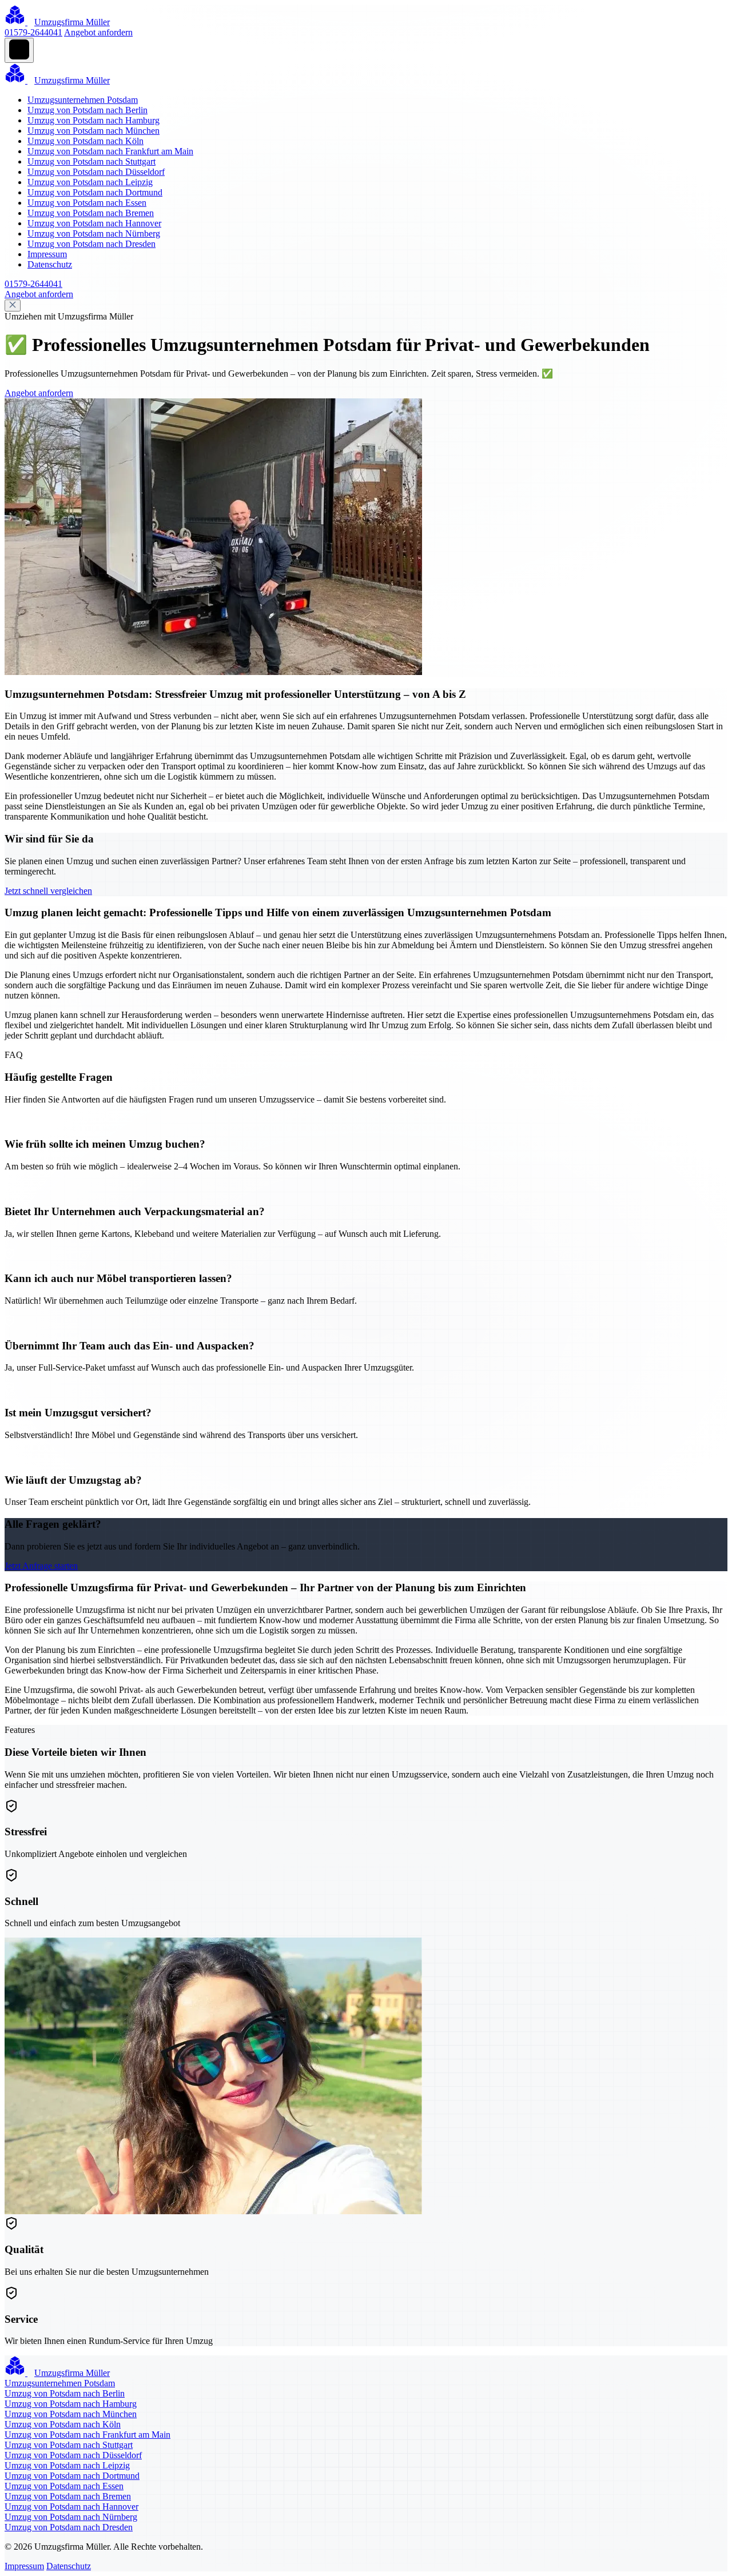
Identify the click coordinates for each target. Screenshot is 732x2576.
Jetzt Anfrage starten (41, 1566)
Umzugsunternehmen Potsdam (83, 100)
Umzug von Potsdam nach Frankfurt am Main (110, 151)
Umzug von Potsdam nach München (94, 131)
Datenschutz (50, 264)
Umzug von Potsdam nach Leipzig (90, 182)
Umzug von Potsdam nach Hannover (94, 223)
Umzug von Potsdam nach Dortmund (95, 192)
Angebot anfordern (98, 32)
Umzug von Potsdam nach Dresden (91, 244)
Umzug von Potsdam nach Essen (87, 203)
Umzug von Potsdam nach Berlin (87, 110)
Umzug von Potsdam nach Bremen (91, 213)
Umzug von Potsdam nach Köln (85, 141)
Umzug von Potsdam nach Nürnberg (94, 233)
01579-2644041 (33, 32)
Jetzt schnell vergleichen (48, 891)
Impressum (47, 254)
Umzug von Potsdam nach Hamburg (94, 120)
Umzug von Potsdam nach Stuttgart (91, 161)
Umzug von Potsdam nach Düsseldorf (96, 172)
